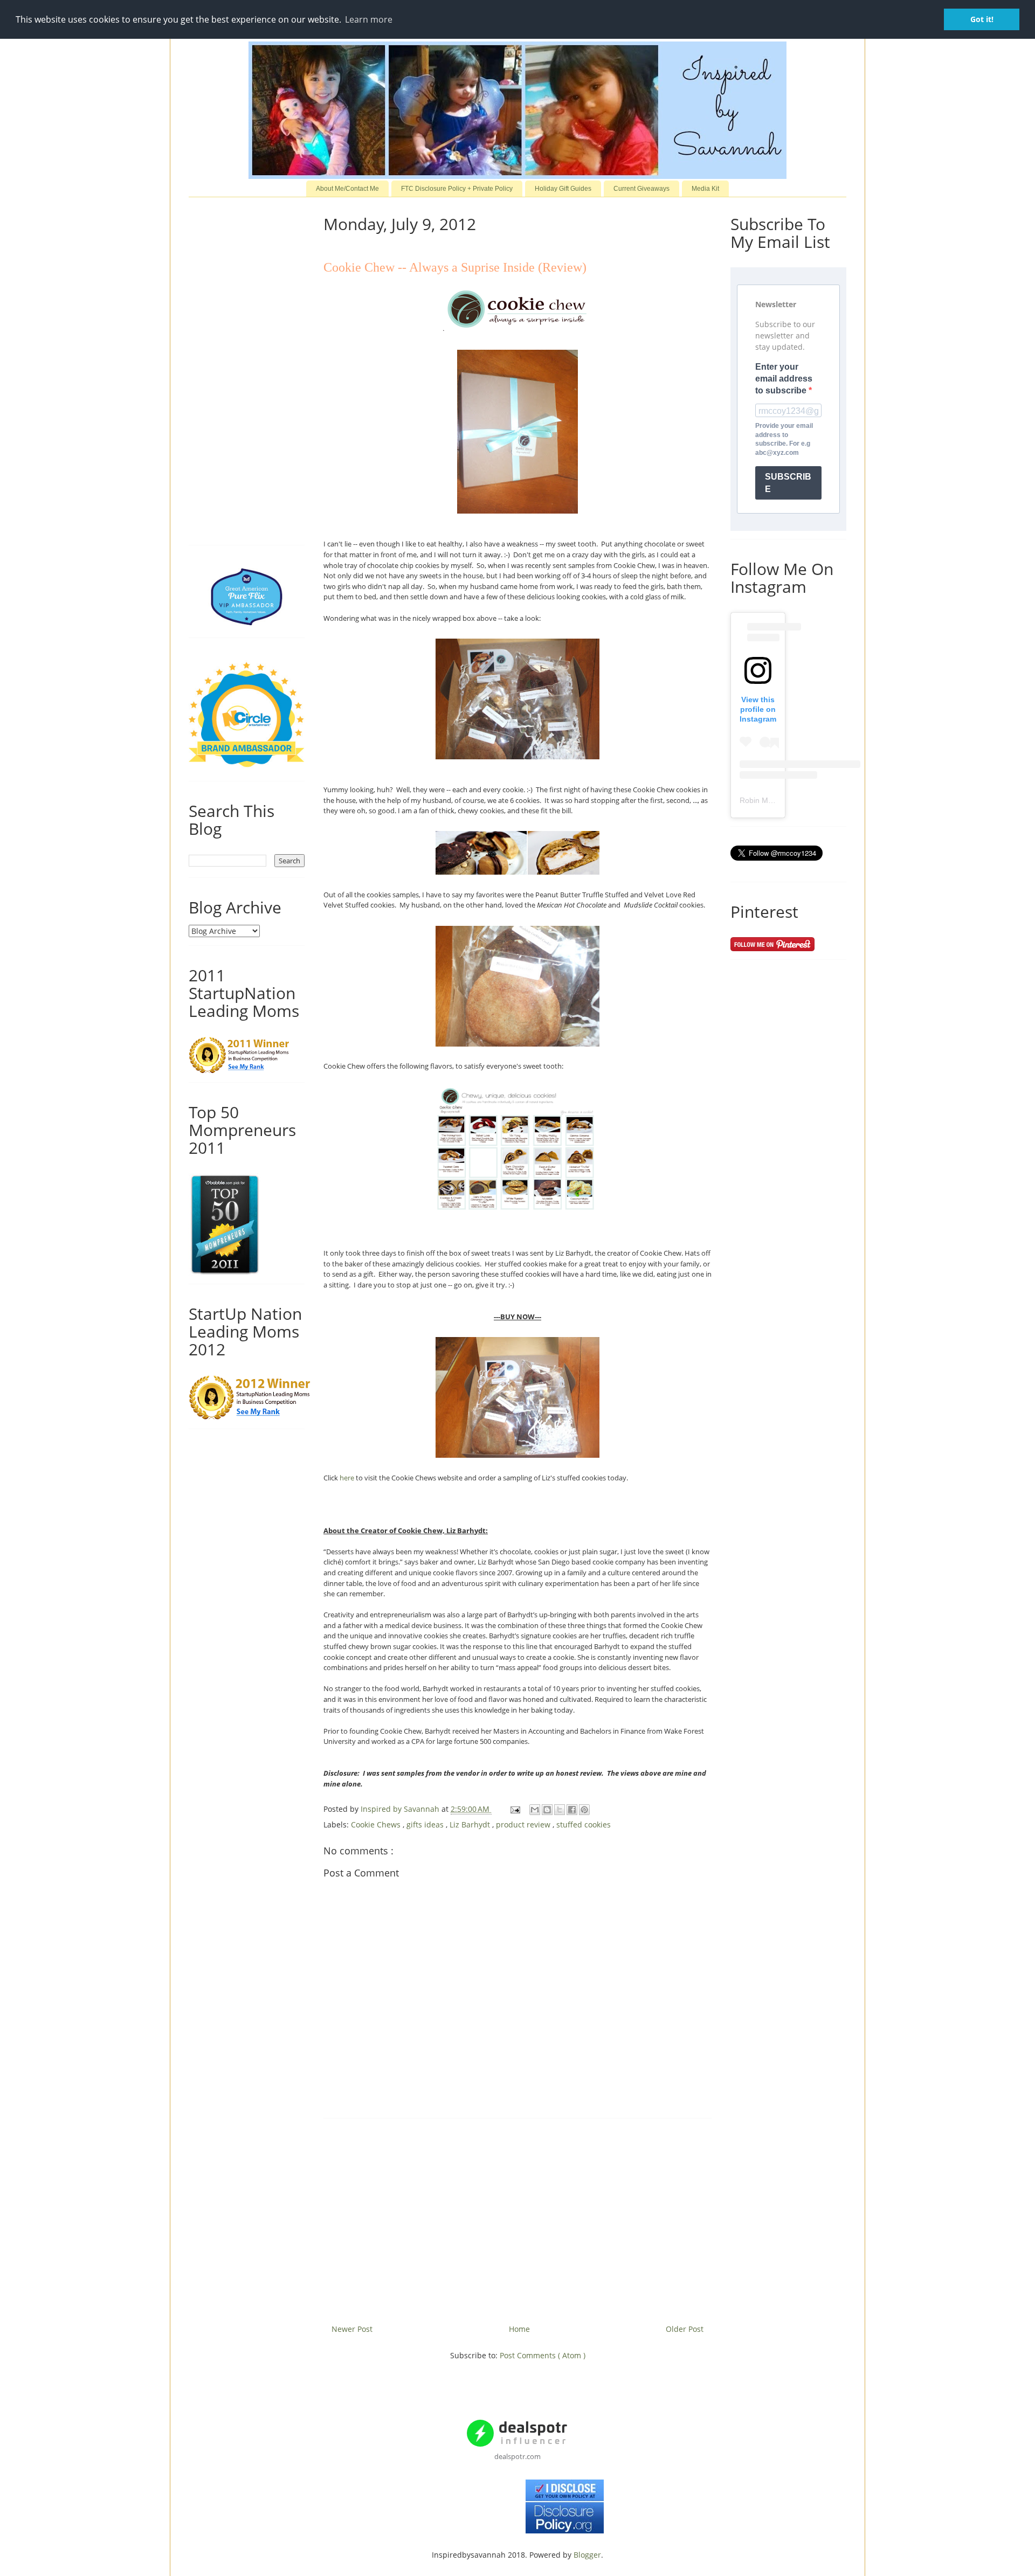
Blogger (587, 2555)
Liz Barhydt (471, 1824)
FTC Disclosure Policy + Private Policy (457, 189)
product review (524, 1824)
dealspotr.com (517, 2456)
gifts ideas (426, 1824)
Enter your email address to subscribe (784, 379)
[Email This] (535, 1810)
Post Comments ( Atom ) (543, 2355)
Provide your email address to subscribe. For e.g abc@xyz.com (784, 439)
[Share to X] (560, 1810)
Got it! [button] (982, 19)
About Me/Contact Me (347, 189)
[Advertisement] (517, 2217)
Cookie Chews (377, 1824)
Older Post (685, 2329)
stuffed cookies (584, 1824)
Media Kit (705, 189)
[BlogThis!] (547, 1810)
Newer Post (352, 2329)
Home (519, 2329)
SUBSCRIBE (788, 483)
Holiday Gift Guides (563, 189)
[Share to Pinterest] (584, 1810)
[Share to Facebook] (572, 1810)
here (347, 1478)
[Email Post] (515, 1809)
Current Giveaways (641, 189)
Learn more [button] (369, 19)
